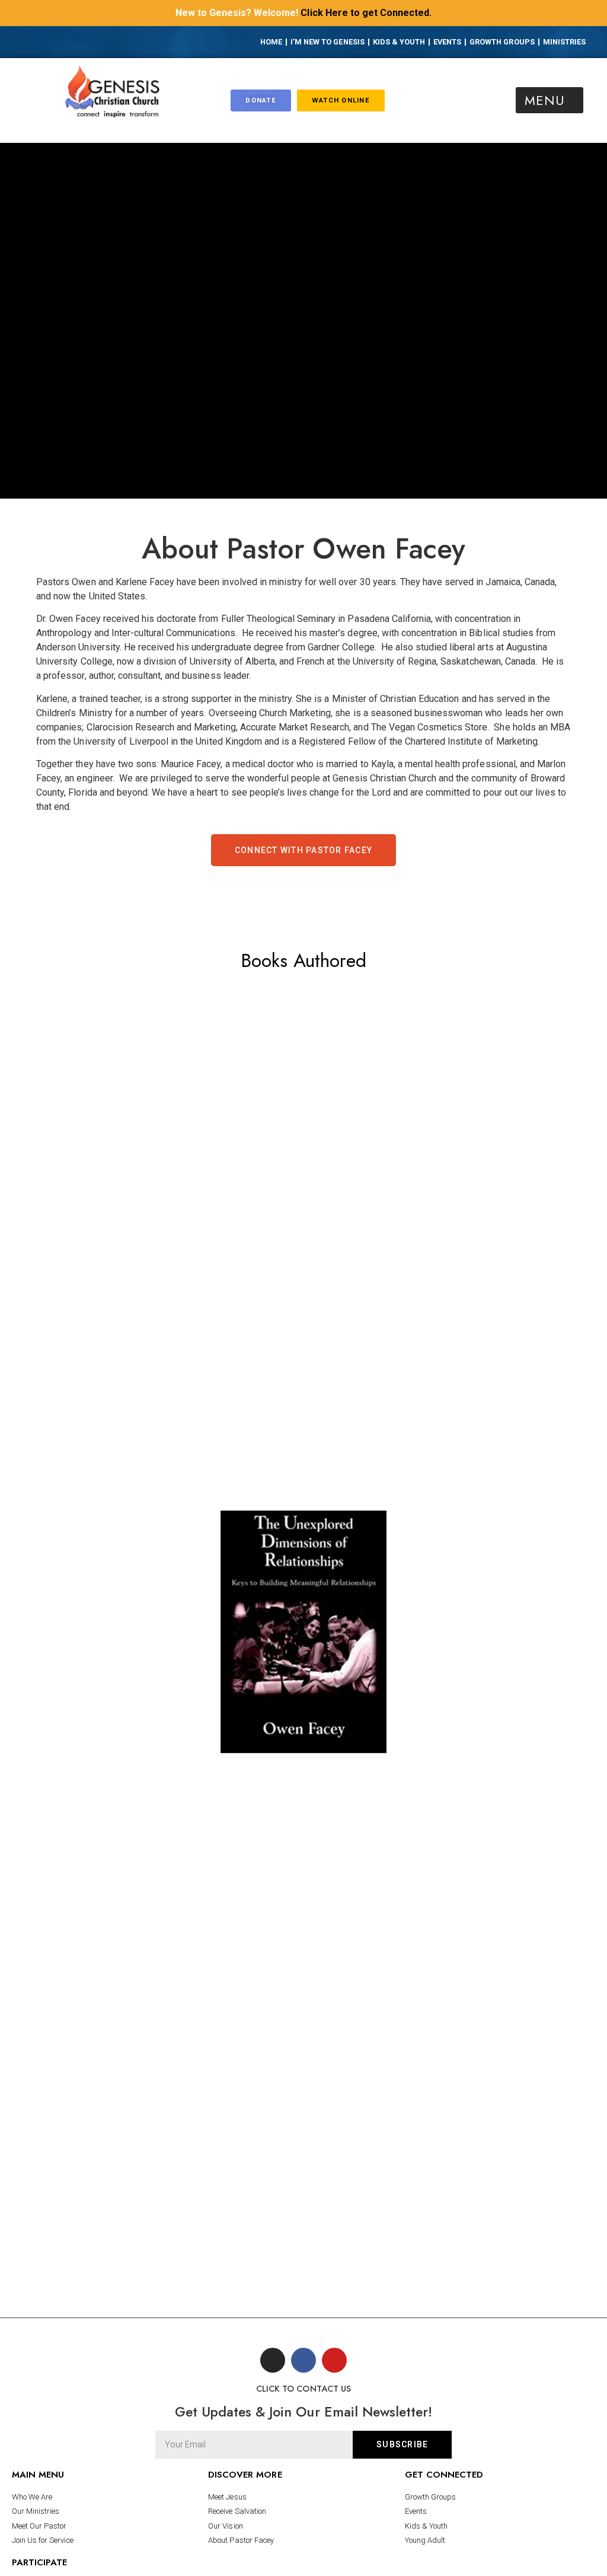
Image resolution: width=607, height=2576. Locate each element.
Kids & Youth (399, 42)
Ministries (564, 42)
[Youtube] (88, 43)
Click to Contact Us (303, 2389)
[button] (550, 100)
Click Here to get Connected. (366, 13)
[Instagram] (70, 43)
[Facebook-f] (303, 2360)
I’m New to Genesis (328, 42)
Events (447, 42)
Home (271, 42)
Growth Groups (502, 42)
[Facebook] (52, 43)
